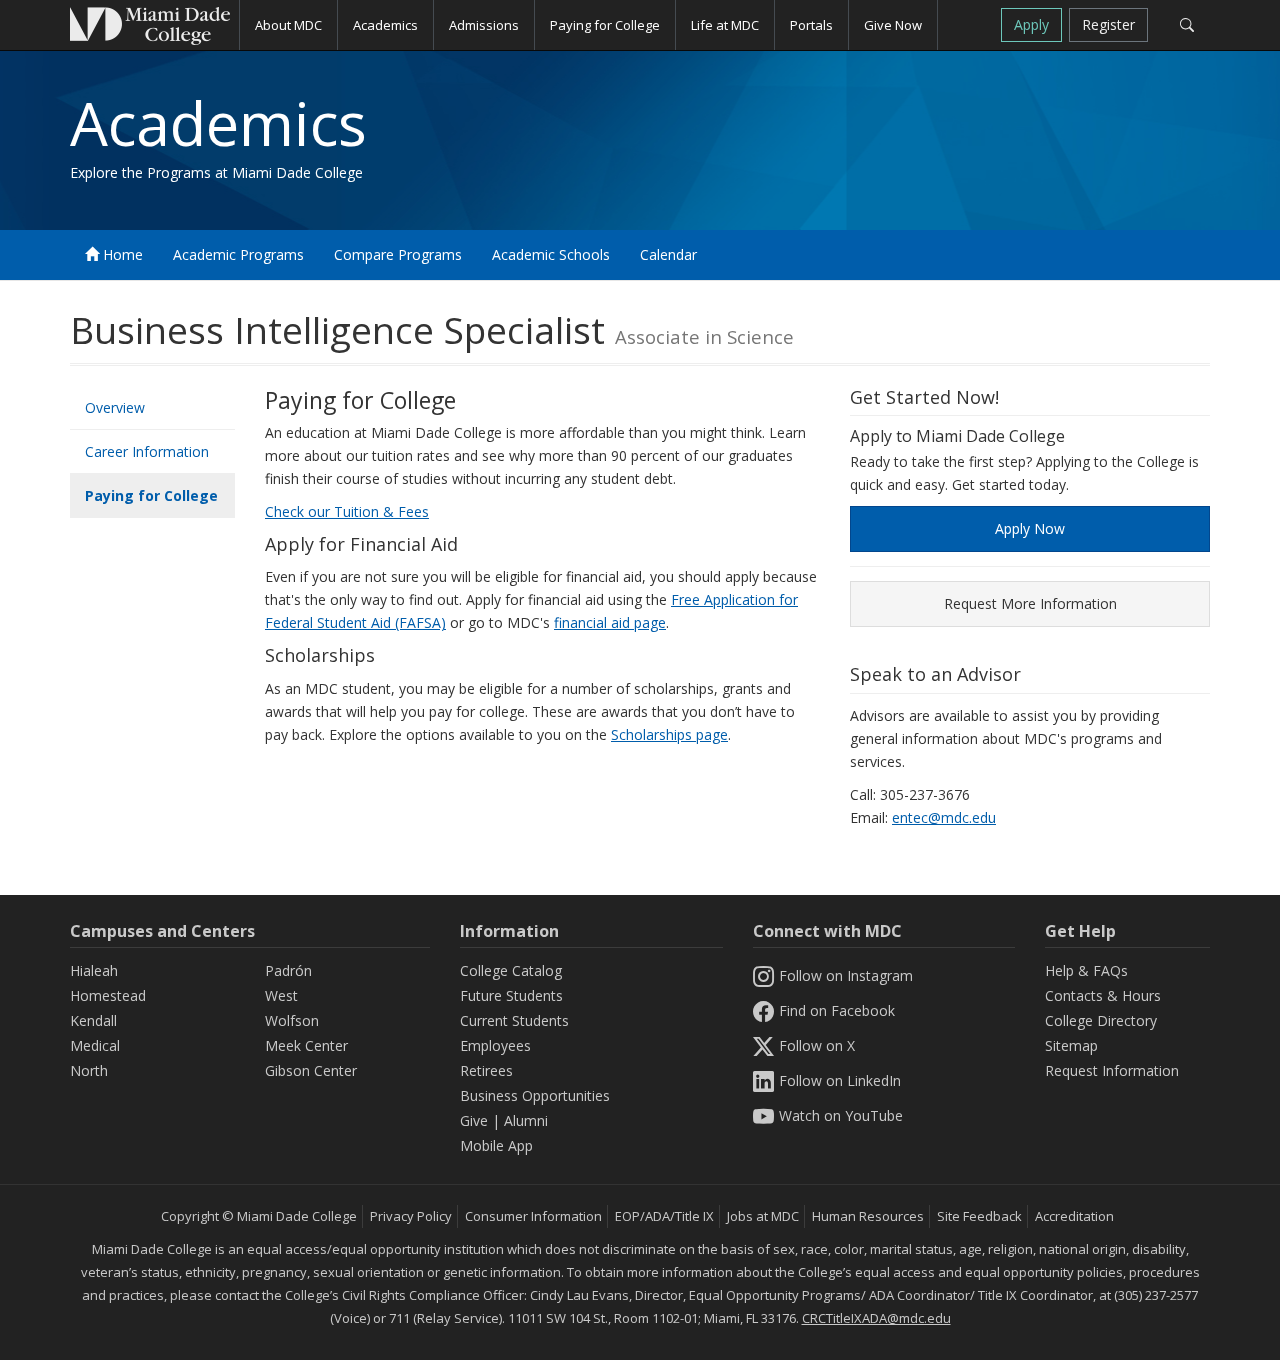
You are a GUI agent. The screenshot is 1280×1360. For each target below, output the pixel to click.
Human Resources (868, 1216)
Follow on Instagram (846, 975)
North (89, 1070)
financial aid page (610, 622)
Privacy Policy (411, 1216)
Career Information (147, 451)
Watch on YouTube (841, 1115)
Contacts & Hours (1103, 995)
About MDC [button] (288, 25)
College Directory (1101, 1020)
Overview (115, 407)
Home (121, 254)
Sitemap (1071, 1045)
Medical (95, 1045)
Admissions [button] (484, 25)
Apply (1031, 24)
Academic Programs (238, 254)
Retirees (486, 1070)
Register (1108, 24)
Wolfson (292, 1020)
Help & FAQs (1086, 970)
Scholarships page (669, 734)
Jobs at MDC (763, 1216)
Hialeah (94, 970)
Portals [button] (811, 25)
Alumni (526, 1120)
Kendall (93, 1020)
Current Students (514, 1020)
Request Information (1112, 1070)
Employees (495, 1045)
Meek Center (306, 1045)
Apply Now (1030, 528)
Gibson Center (311, 1070)
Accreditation (1074, 1216)
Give (474, 1120)
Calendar (668, 254)
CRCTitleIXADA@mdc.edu (876, 1318)
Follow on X (817, 1045)
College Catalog (511, 970)
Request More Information (1030, 603)
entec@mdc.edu (944, 817)
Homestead (108, 995)
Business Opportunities (535, 1095)
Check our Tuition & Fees (347, 511)
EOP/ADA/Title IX (664, 1216)
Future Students (511, 995)
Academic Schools (551, 254)
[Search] (1186, 25)
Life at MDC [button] (725, 25)
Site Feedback (979, 1216)
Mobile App (496, 1145)
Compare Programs (398, 254)
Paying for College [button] (605, 25)
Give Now (893, 25)
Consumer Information (533, 1216)
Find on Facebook (837, 1010)
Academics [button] (385, 25)
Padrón (288, 970)
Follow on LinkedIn (840, 1080)
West (281, 995)
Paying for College (151, 495)
